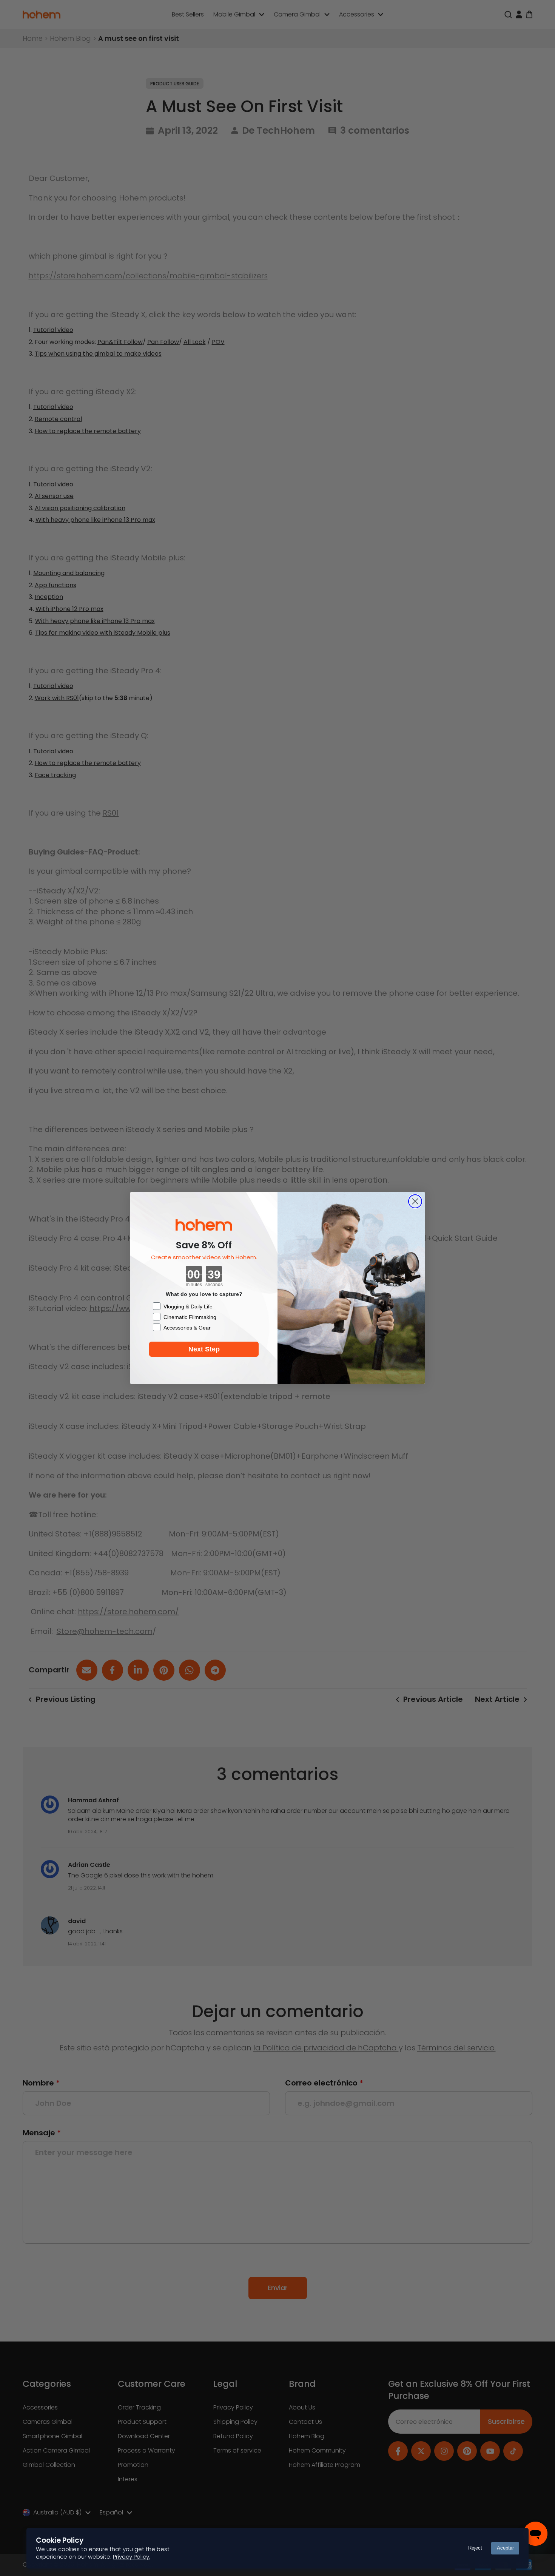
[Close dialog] (415, 1201)
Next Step (204, 1349)
